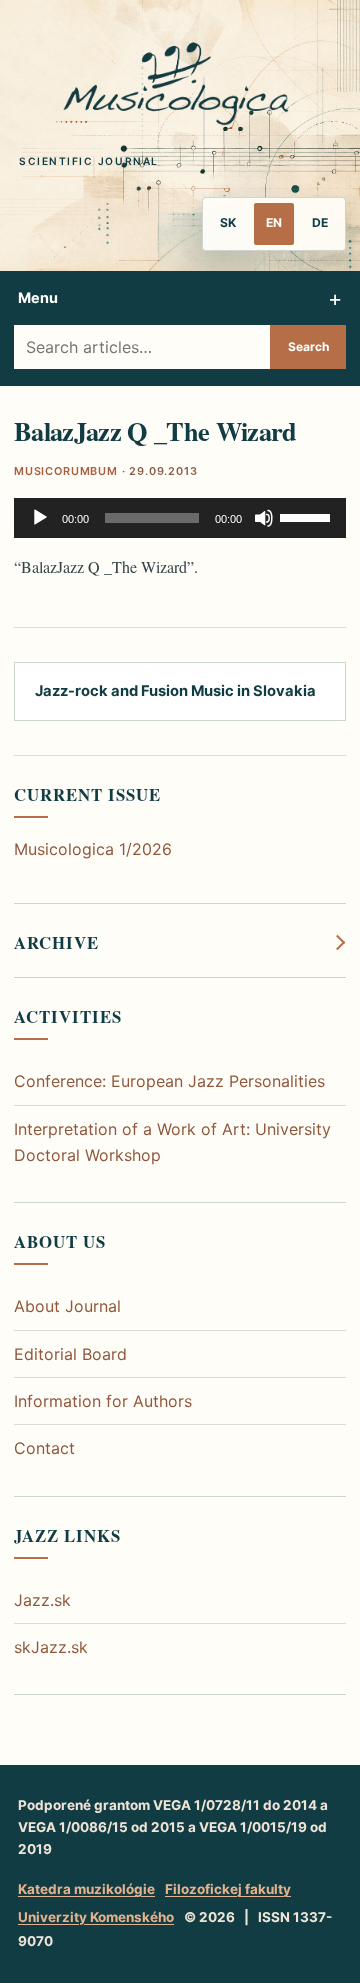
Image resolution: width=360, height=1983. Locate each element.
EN (274, 222)
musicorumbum (66, 471)
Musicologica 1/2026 (93, 849)
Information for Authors (103, 1401)
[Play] (40, 518)
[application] (180, 518)
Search (308, 346)
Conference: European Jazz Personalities (169, 1081)
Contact (44, 1448)
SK (228, 222)
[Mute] (264, 518)
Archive (56, 943)
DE (320, 222)
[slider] (308, 516)
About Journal (67, 1306)
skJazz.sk (51, 1647)
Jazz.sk (42, 1600)
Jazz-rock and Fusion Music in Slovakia (175, 691)
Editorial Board (70, 1354)
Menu (38, 297)
